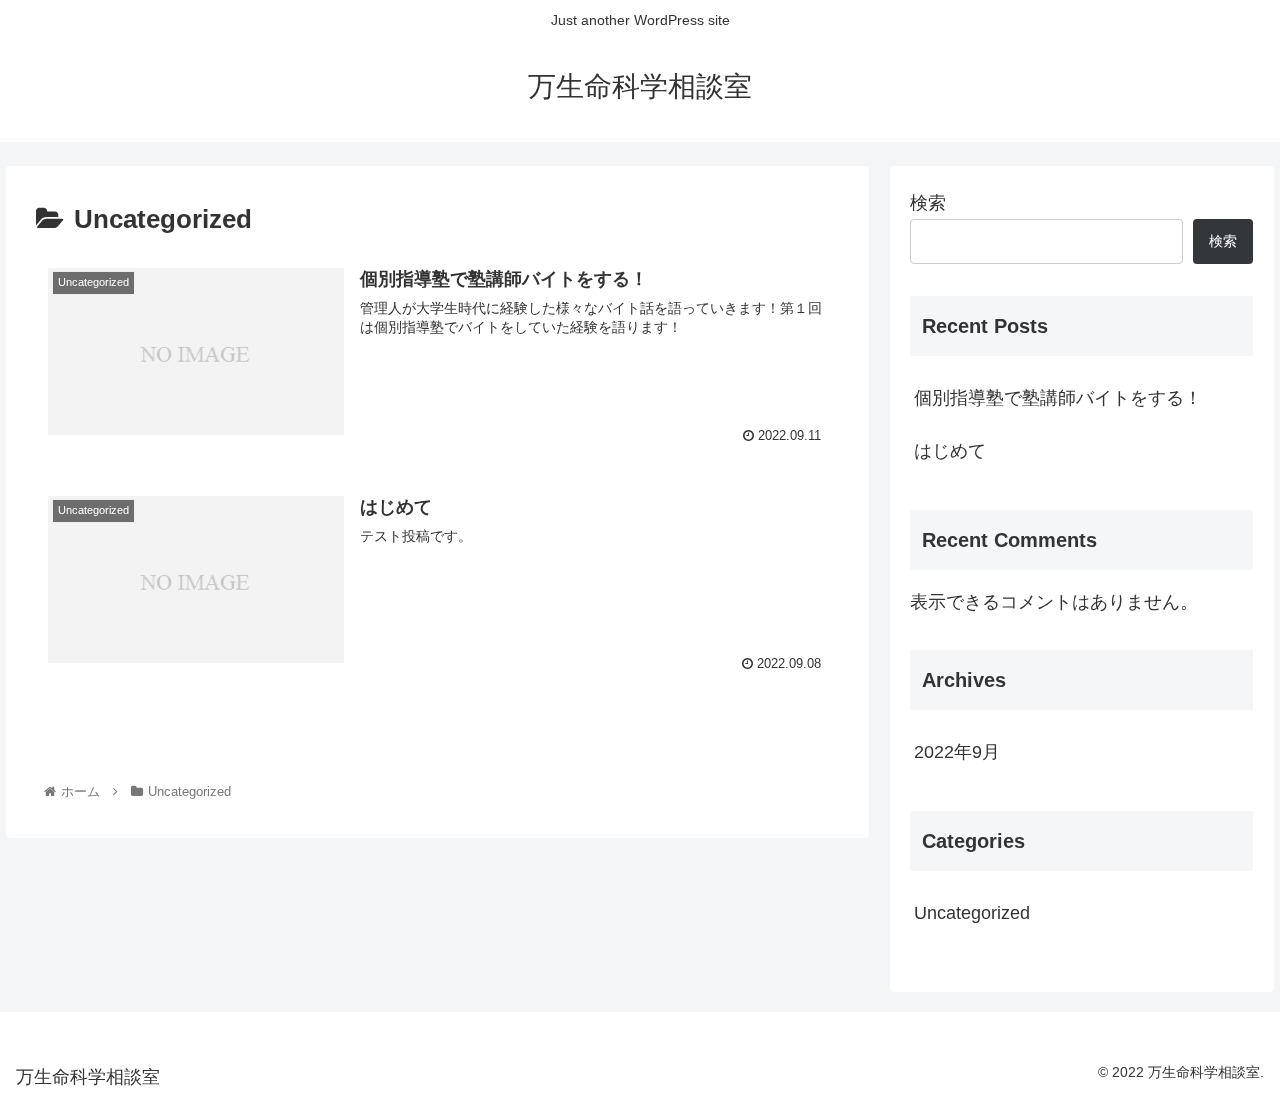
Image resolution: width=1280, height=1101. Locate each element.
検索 (928, 203)
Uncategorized (972, 913)
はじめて (950, 451)
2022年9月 (957, 752)
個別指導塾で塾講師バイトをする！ (1058, 398)
